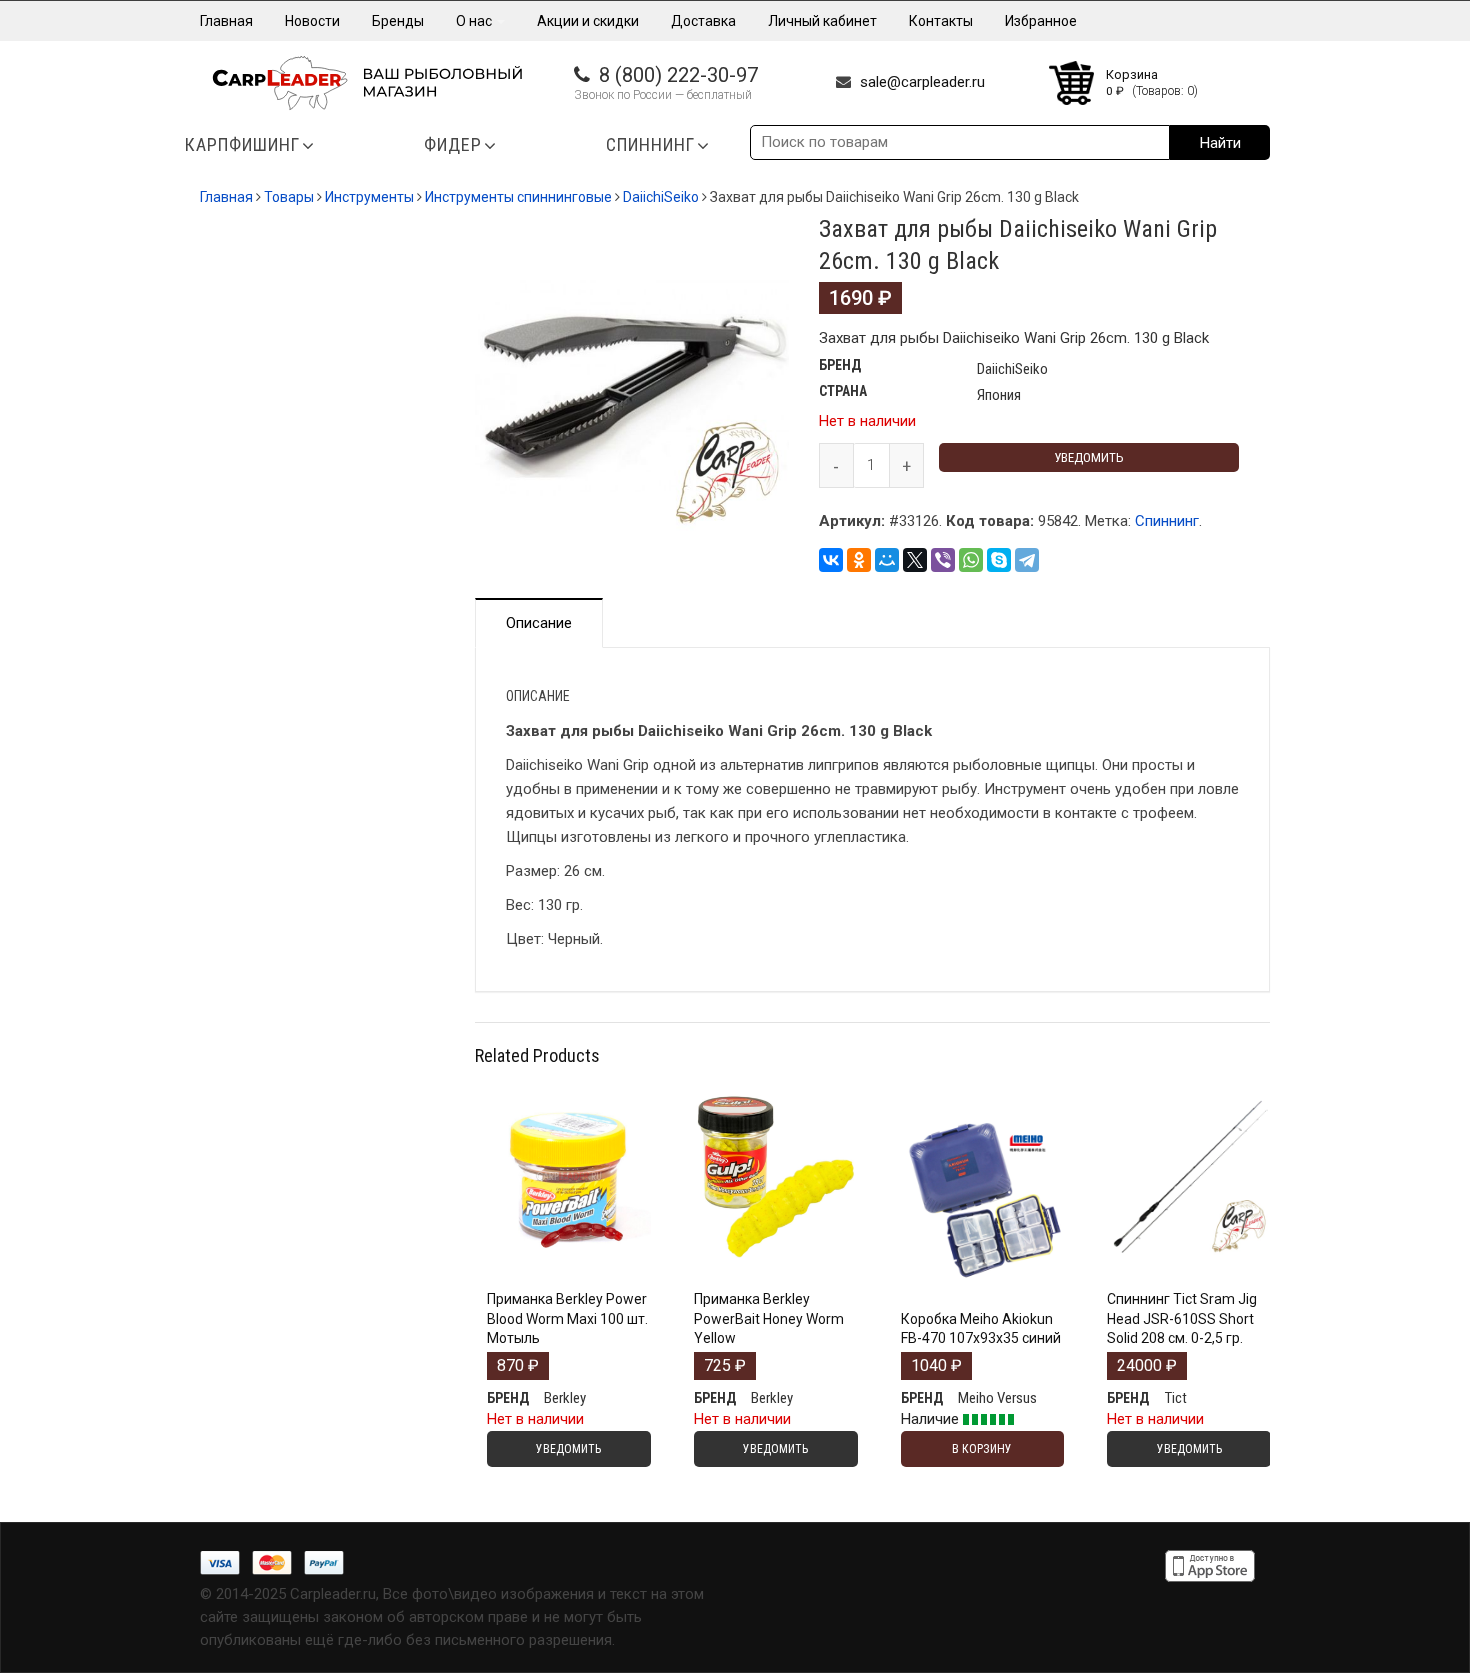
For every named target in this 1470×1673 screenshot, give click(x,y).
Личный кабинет (822, 21)
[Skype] (999, 560)
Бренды (398, 21)
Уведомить (1089, 457)
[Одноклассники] (859, 560)
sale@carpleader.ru (922, 82)
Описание (539, 623)
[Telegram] (1027, 560)
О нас (475, 21)
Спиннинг (1167, 521)
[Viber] (943, 560)
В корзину (982, 1274)
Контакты (941, 21)
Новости (312, 21)
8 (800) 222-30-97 (678, 75)
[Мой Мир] (887, 560)
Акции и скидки (588, 21)
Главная (226, 21)
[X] (915, 560)
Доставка (703, 21)
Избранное (1041, 21)
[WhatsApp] (971, 560)
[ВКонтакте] (831, 560)
